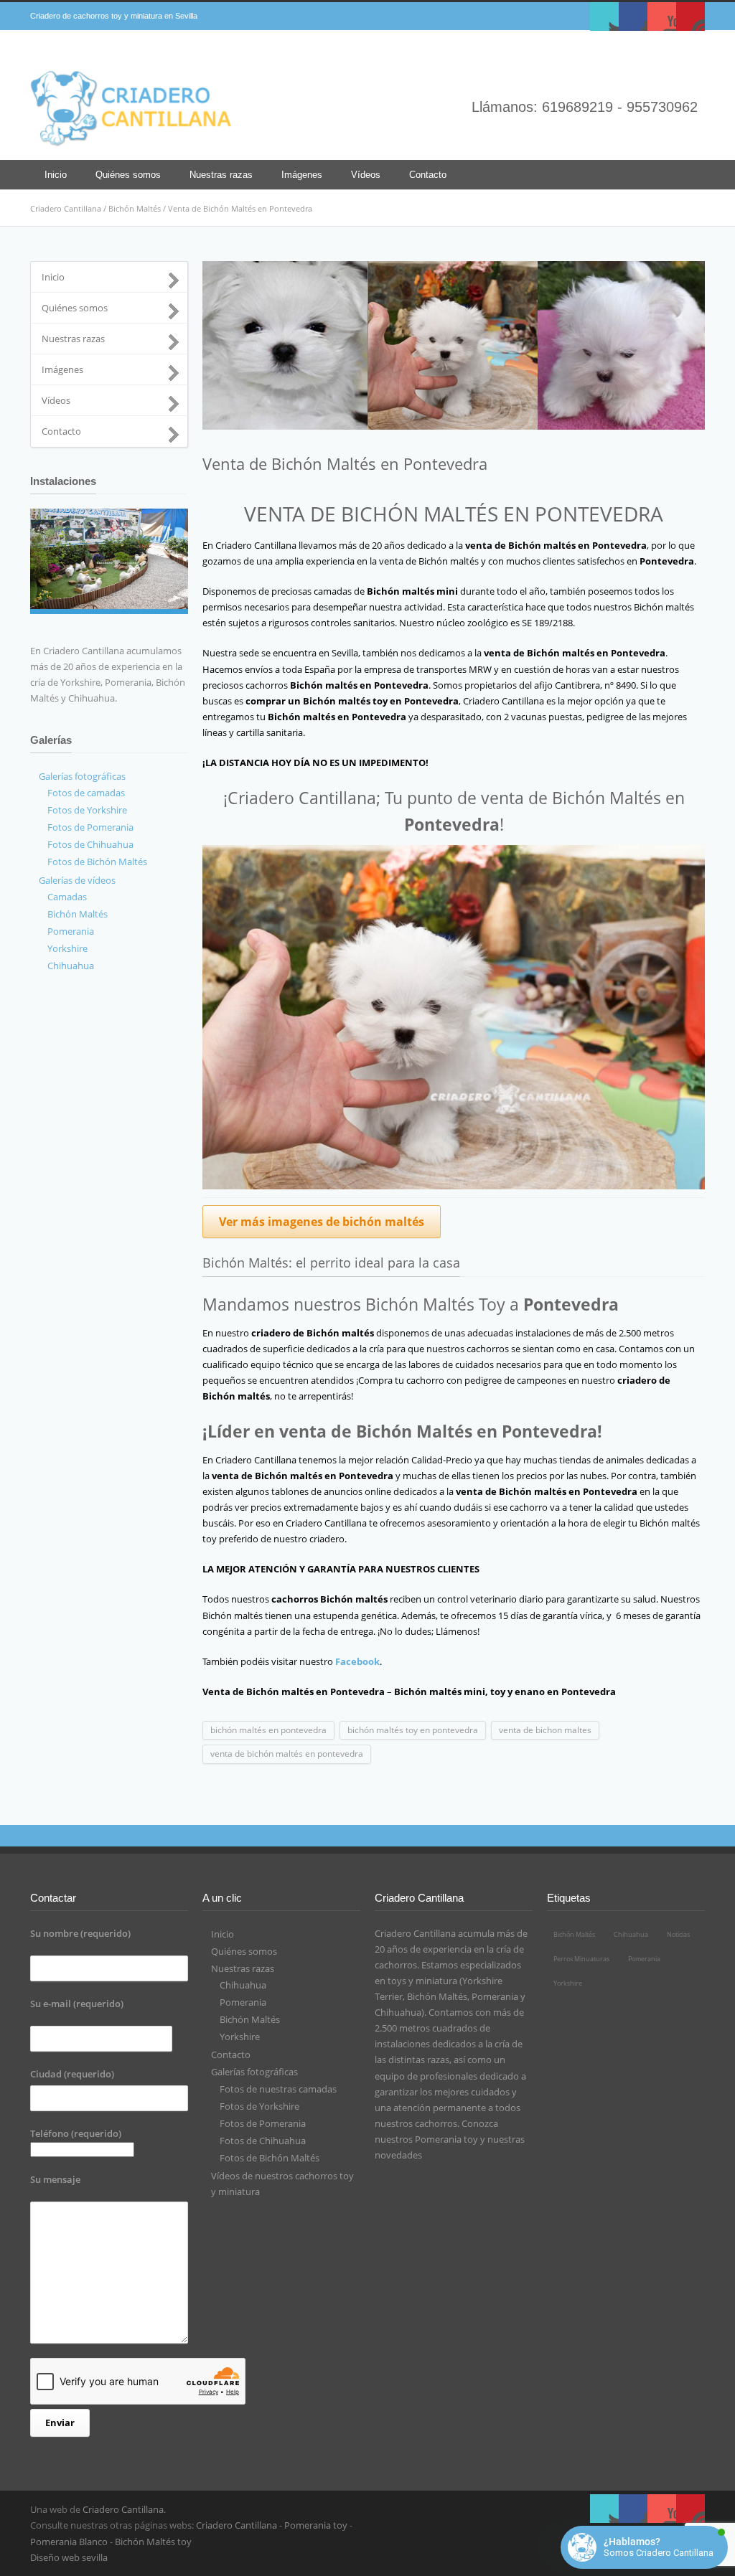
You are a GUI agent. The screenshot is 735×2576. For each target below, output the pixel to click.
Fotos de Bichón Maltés (97, 862)
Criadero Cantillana (66, 208)
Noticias (678, 1934)
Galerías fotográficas (82, 776)
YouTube (662, 16)
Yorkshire (67, 948)
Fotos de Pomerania (90, 827)
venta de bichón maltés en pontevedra (287, 1754)
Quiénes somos (128, 175)
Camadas (67, 897)
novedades (398, 2155)
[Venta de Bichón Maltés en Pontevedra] (454, 345)
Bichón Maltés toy (153, 2542)
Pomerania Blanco (69, 2542)
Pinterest (690, 16)
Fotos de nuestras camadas (278, 2089)
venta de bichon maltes (545, 1730)
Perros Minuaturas (581, 1959)
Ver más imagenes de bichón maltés (322, 1222)
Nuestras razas (221, 175)
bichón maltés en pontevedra (268, 1730)
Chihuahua (71, 966)
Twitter (604, 16)
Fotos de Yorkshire (87, 810)
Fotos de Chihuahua (90, 844)
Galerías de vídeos (77, 880)
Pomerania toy (446, 2139)
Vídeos (366, 175)
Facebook (633, 16)
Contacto (428, 175)
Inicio (56, 175)
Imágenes (302, 175)
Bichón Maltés (135, 208)
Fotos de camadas (86, 793)
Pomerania (71, 931)
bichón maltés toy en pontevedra (413, 1730)
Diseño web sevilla (69, 2557)
